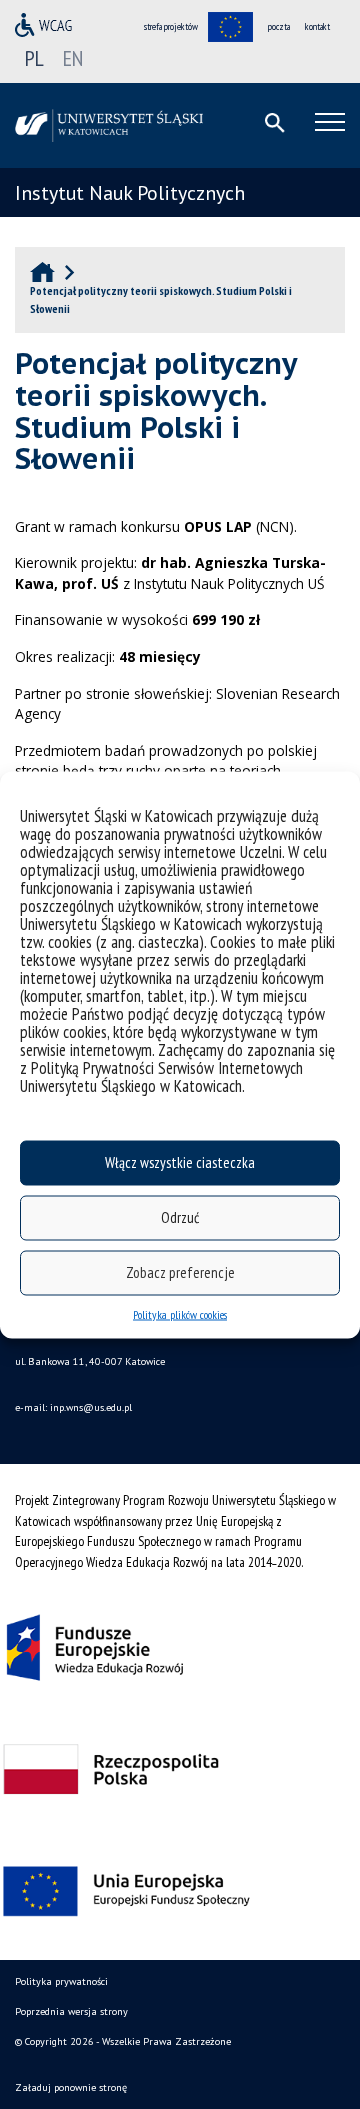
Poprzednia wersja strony (71, 2011)
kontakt (317, 26)
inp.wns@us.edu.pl (91, 1407)
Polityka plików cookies (180, 1313)
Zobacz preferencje (180, 1272)
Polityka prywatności (61, 1981)
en (73, 58)
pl (34, 58)
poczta (279, 26)
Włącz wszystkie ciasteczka (180, 1162)
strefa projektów (171, 26)
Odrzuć (180, 1217)
